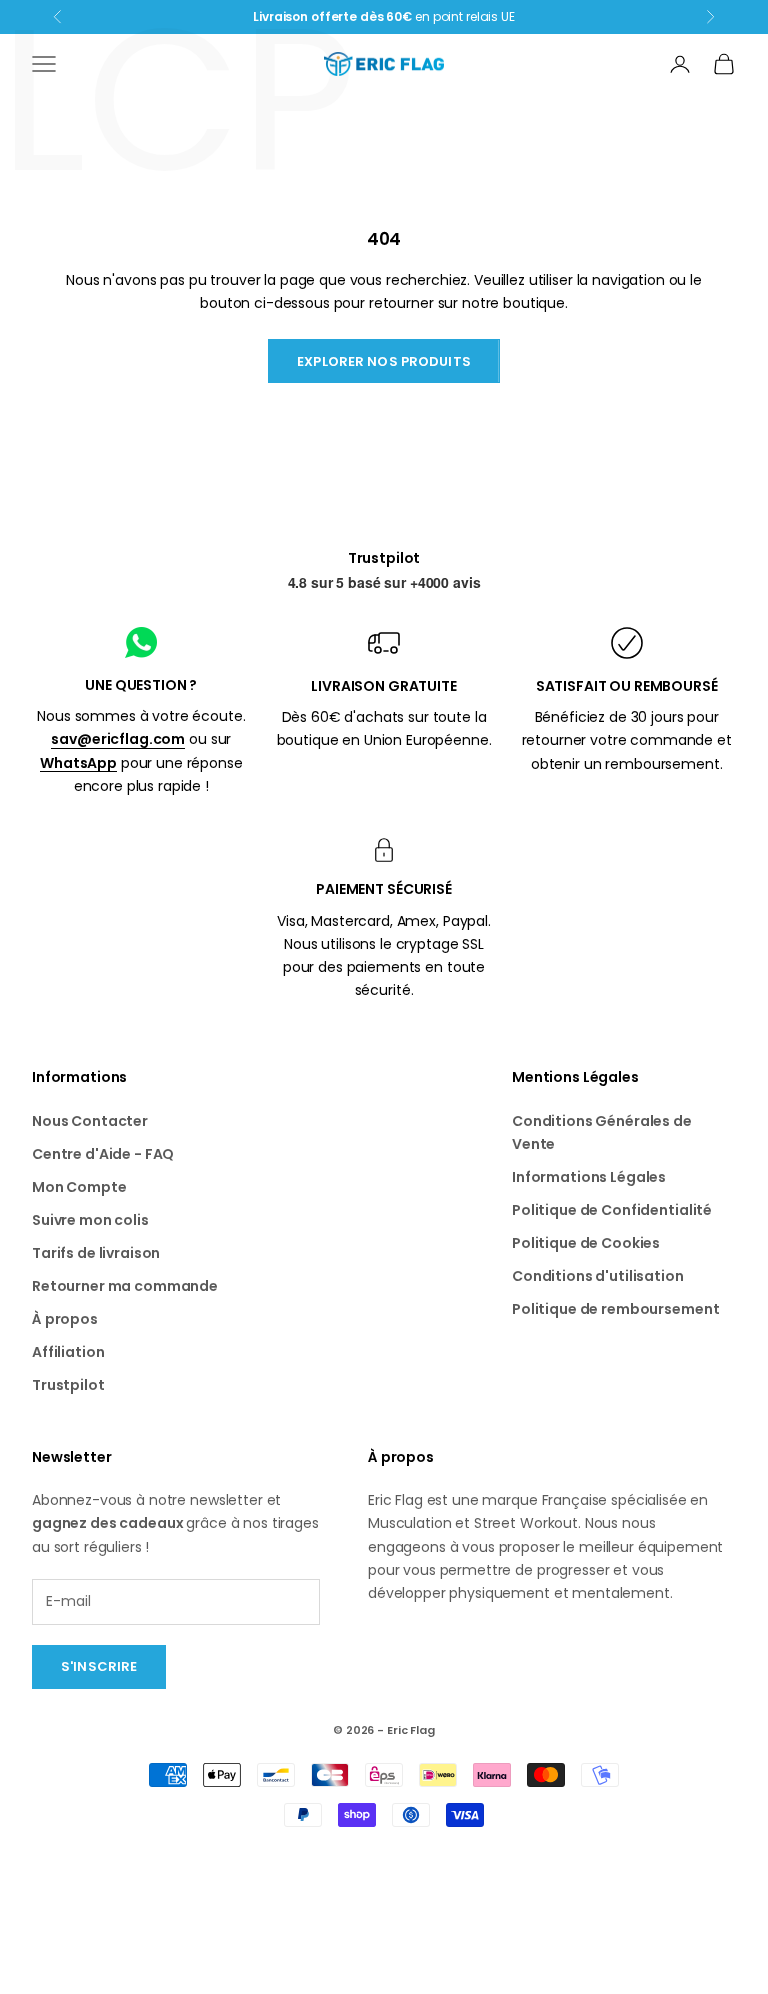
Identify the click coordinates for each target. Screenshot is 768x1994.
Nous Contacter (90, 1121)
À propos (65, 1319)
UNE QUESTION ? (141, 685)
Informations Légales (589, 1177)
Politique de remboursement (615, 1309)
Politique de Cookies (586, 1243)
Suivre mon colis (90, 1220)
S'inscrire (99, 1666)
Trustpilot (384, 558)
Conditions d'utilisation (598, 1276)
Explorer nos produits (384, 361)
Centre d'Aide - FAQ (103, 1154)
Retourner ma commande (125, 1286)
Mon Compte (79, 1187)
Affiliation (68, 1352)
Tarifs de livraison (96, 1253)
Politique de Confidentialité (612, 1210)
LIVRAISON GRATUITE (383, 686)
